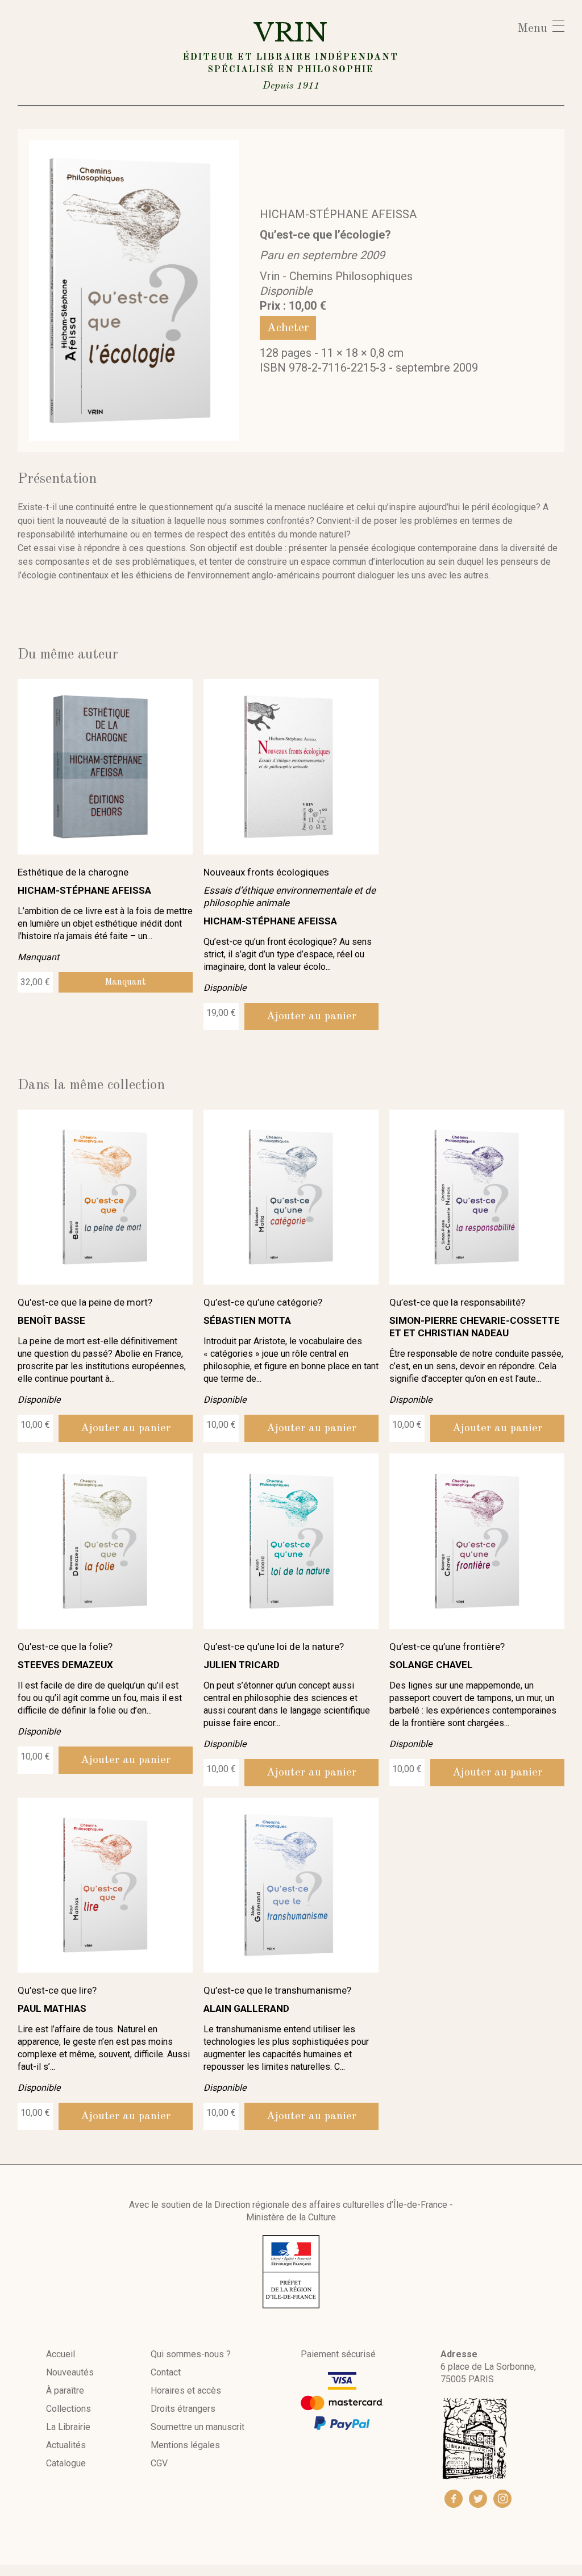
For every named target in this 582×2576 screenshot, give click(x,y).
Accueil (61, 2354)
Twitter (478, 2499)
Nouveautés (70, 2372)
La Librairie (68, 2427)
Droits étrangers (183, 2409)
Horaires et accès (186, 2390)
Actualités (66, 2445)
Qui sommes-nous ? (191, 2354)
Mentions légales (185, 2445)
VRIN (291, 54)
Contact (166, 2372)
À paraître (65, 2390)
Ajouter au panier (311, 1016)
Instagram (502, 2499)
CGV (159, 2463)
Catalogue (66, 2463)
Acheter (288, 328)
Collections (68, 2409)
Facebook (454, 2499)
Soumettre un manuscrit (198, 2427)
